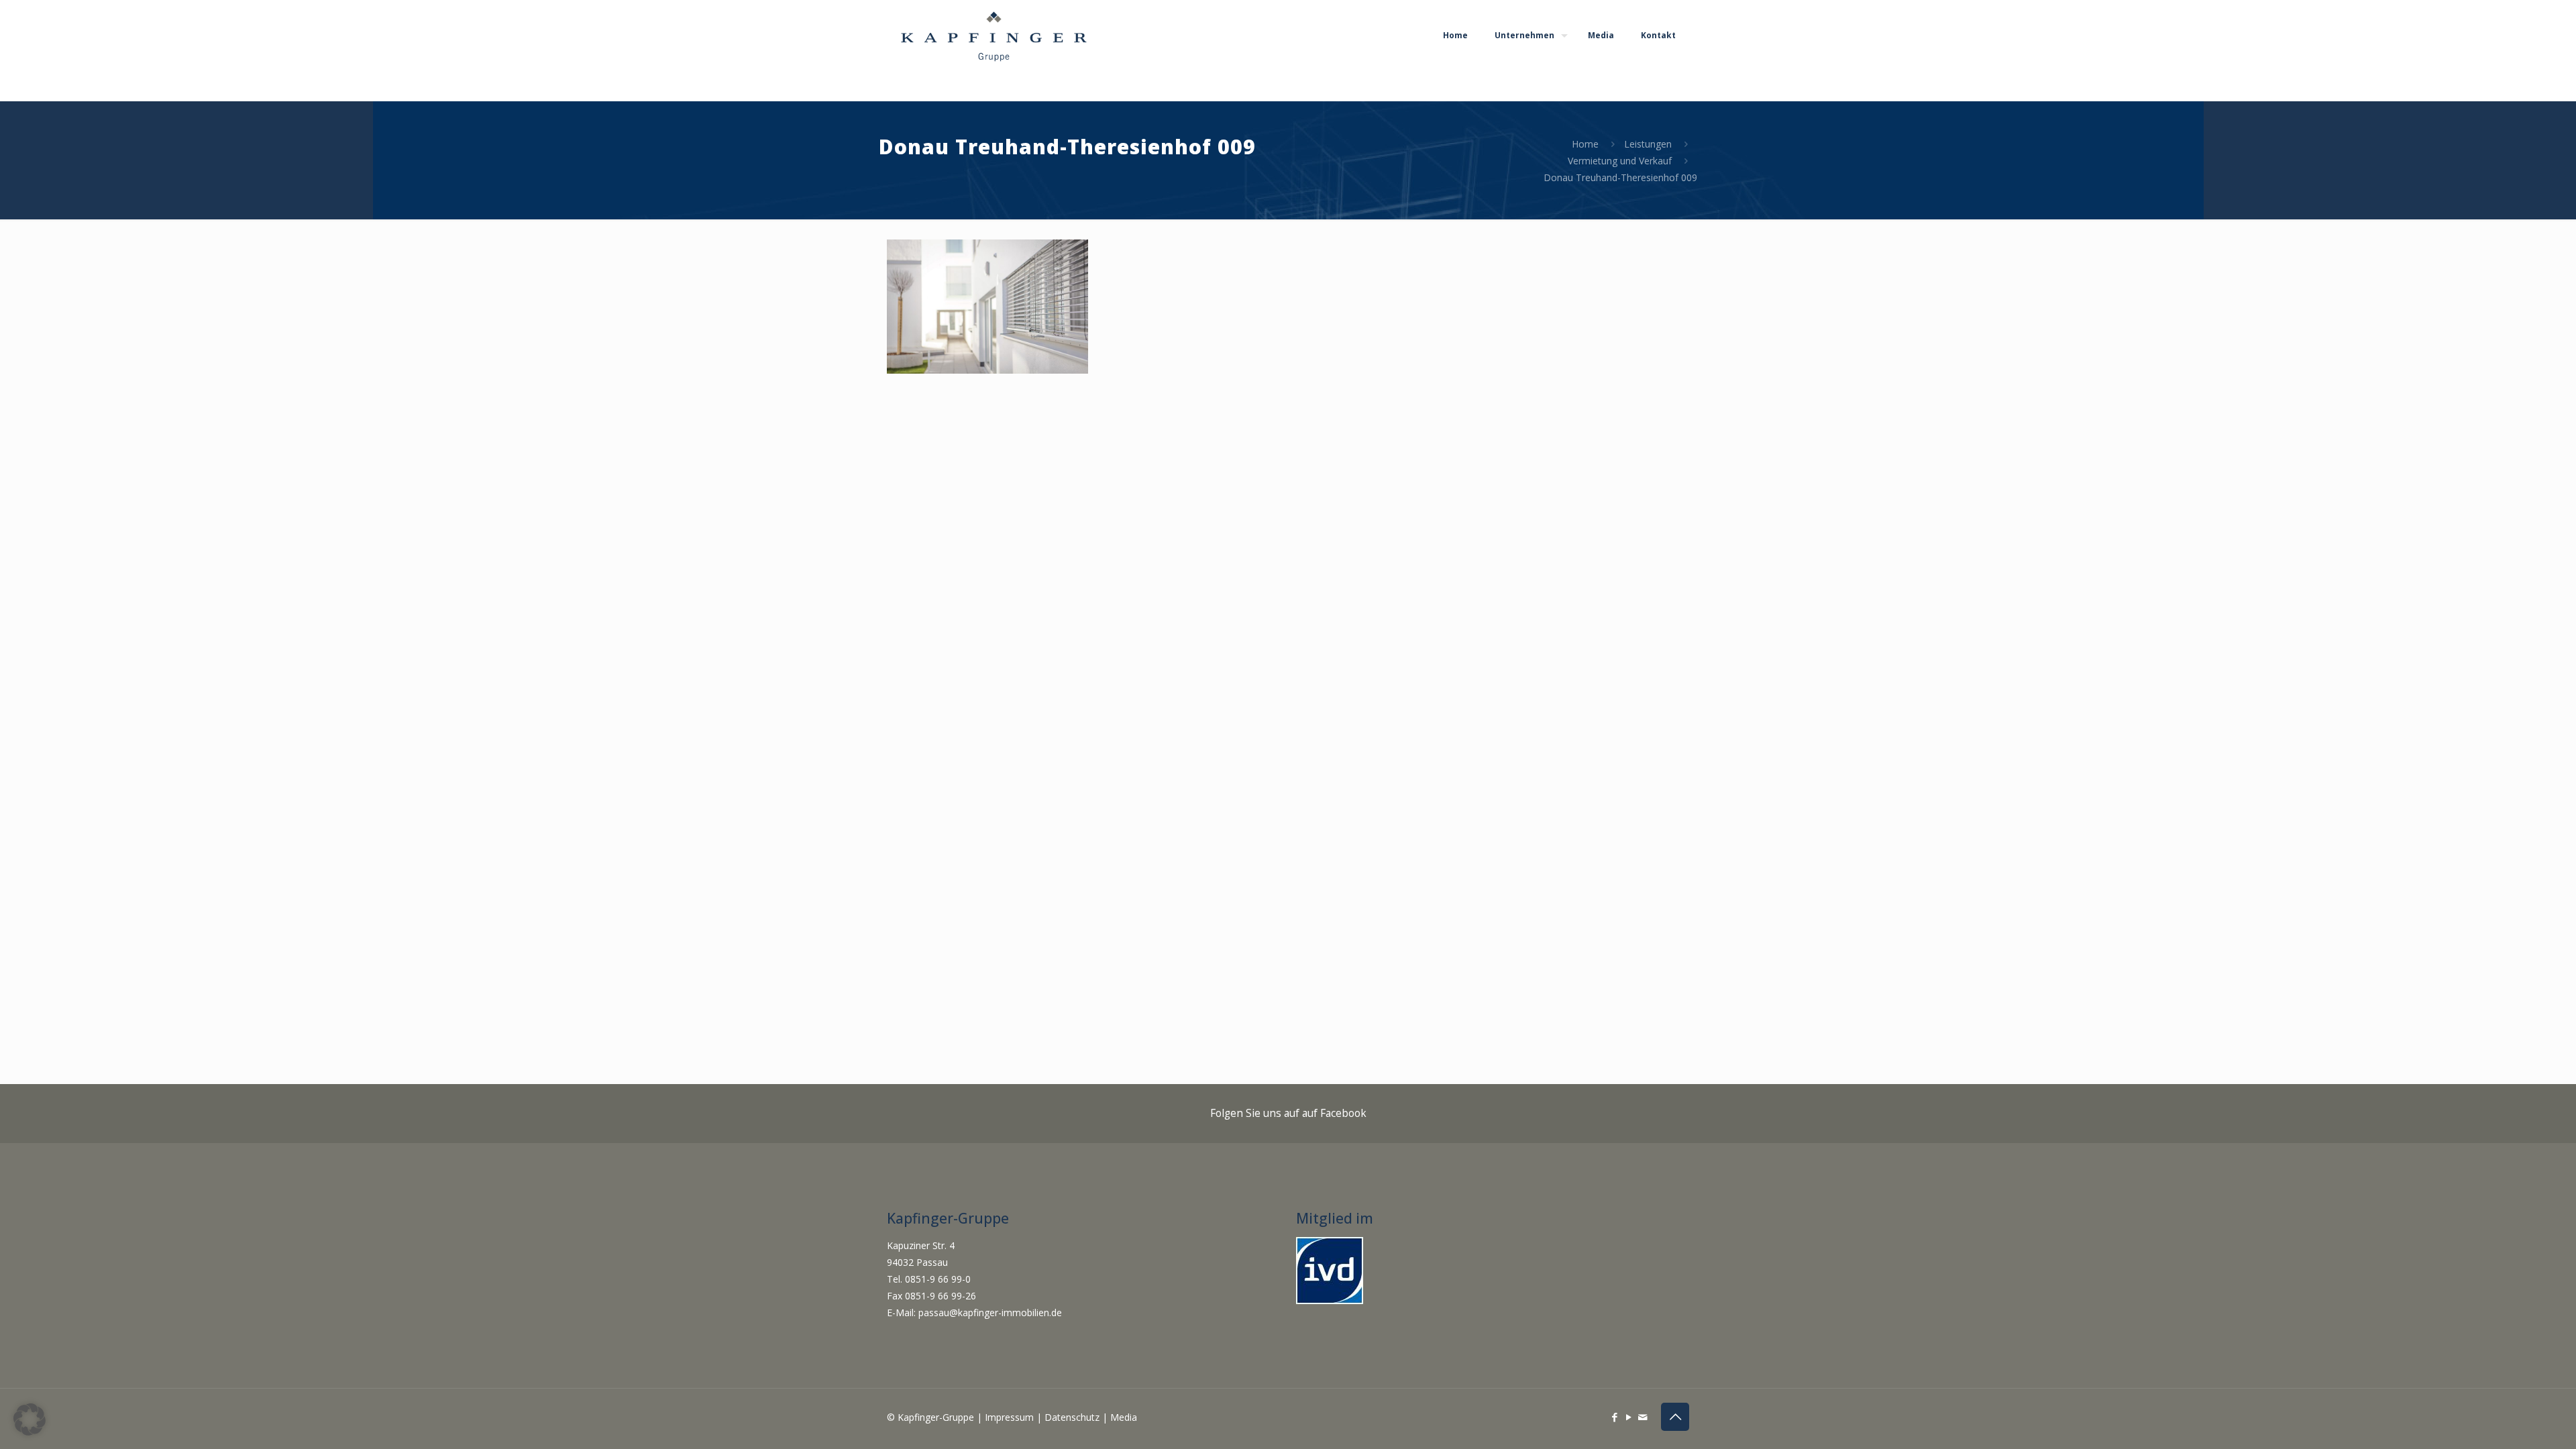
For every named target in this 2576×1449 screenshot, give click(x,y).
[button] (30, 1419)
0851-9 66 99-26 (941, 1296)
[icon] (1643, 1417)
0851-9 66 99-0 (939, 1279)
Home (1585, 144)
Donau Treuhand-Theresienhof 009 (1620, 177)
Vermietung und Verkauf (1620, 161)
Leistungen (1648, 144)
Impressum (1009, 1417)
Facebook (1343, 1113)
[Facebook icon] (1614, 1417)
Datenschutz (1072, 1417)
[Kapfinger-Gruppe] (994, 35)
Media (1124, 1417)
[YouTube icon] (1628, 1417)
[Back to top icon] (1675, 1417)
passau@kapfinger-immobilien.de (990, 1312)
